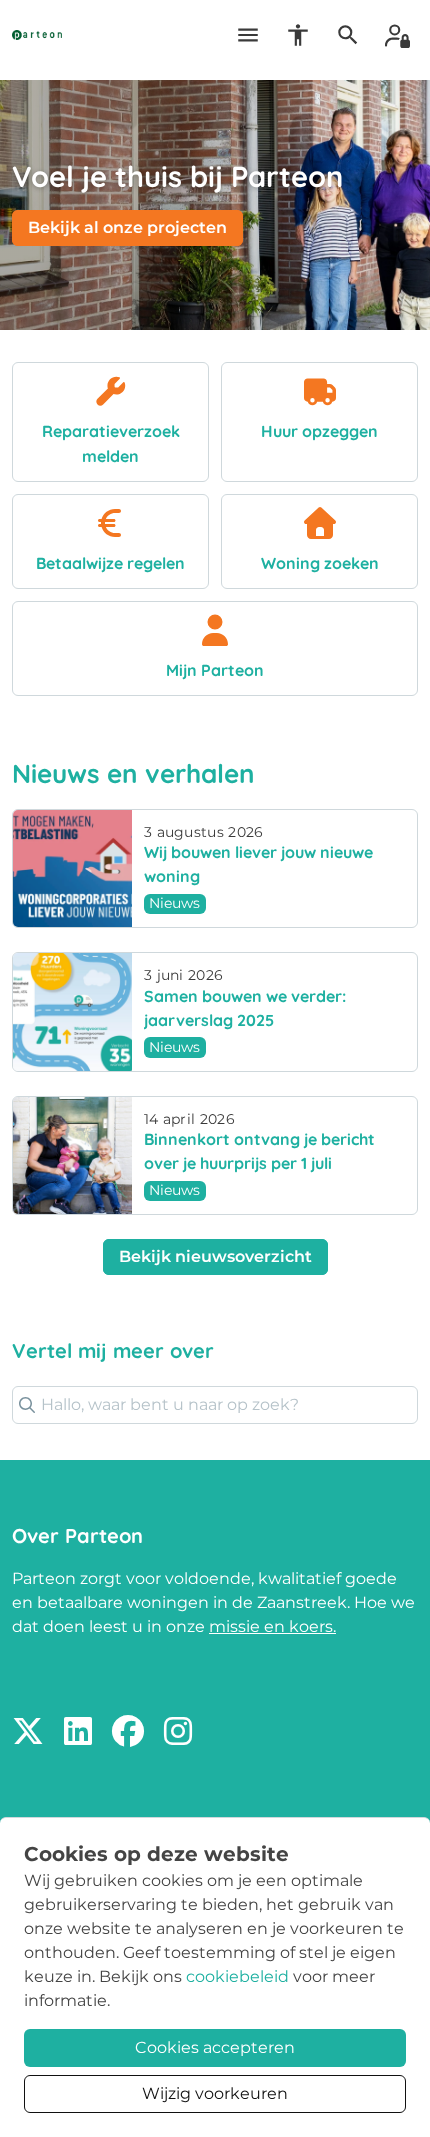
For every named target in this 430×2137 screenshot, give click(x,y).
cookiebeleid (237, 1976)
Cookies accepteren (215, 2047)
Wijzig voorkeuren (215, 2093)
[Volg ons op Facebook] (128, 1732)
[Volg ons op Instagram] (178, 1732)
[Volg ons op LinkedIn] (78, 1732)
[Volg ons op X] (28, 1732)
